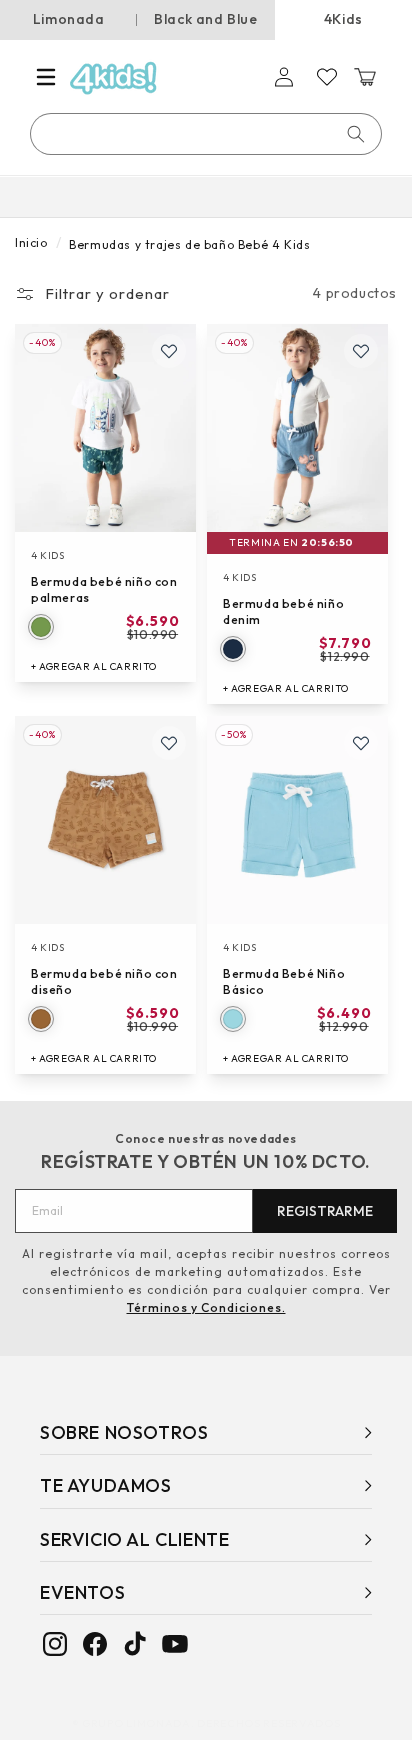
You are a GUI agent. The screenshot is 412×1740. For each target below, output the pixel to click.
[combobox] (207, 134)
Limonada (69, 19)
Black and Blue (205, 19)
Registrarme (325, 1211)
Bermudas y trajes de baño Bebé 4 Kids (189, 244)
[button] (46, 77)
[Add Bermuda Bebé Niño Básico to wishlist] (361, 743)
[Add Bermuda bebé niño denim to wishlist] (361, 351)
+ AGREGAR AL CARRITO (94, 666)
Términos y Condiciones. (206, 1307)
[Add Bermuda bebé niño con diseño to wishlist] (169, 743)
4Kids (343, 19)
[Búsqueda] (356, 134)
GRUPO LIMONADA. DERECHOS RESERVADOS (211, 1723)
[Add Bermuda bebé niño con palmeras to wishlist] (169, 351)
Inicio (31, 242)
